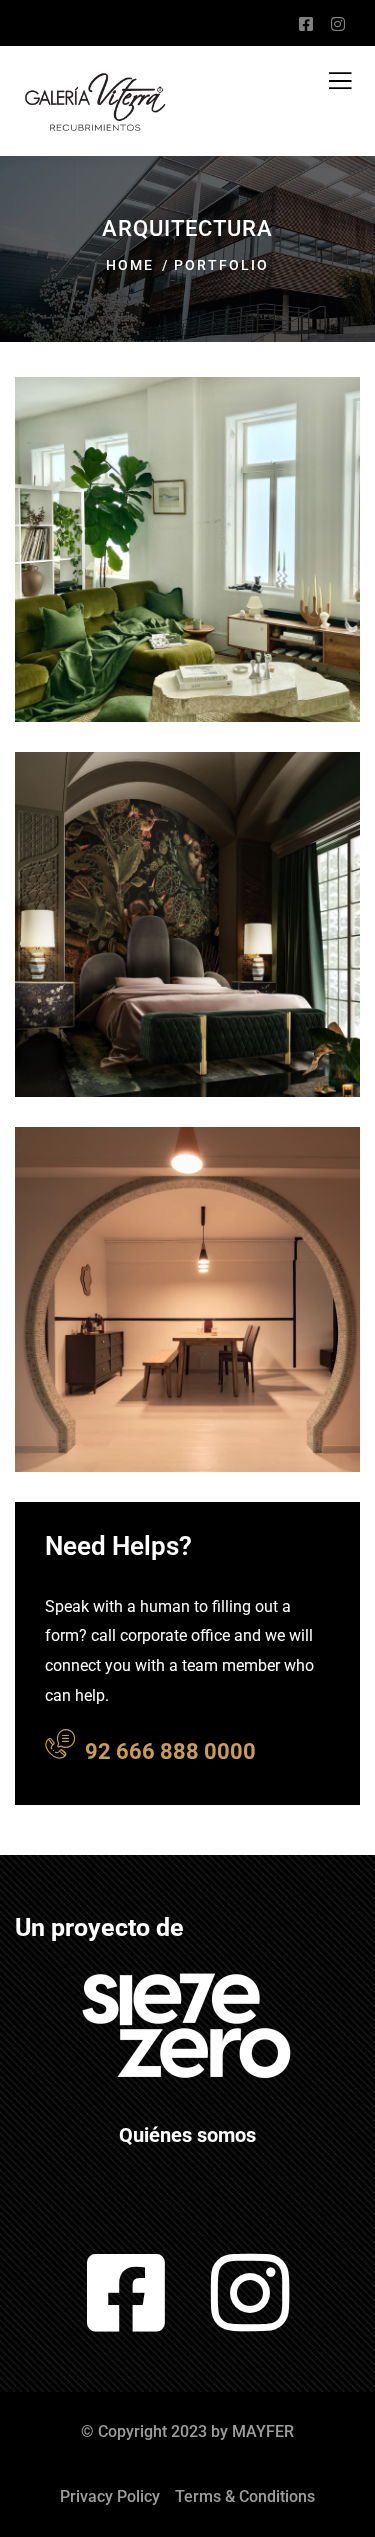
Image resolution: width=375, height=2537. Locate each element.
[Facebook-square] (125, 2292)
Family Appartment (150, 1381)
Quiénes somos (187, 2135)
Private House (161, 1022)
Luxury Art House (179, 647)
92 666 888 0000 (170, 1751)
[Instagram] (249, 2292)
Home (130, 265)
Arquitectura (136, 616)
